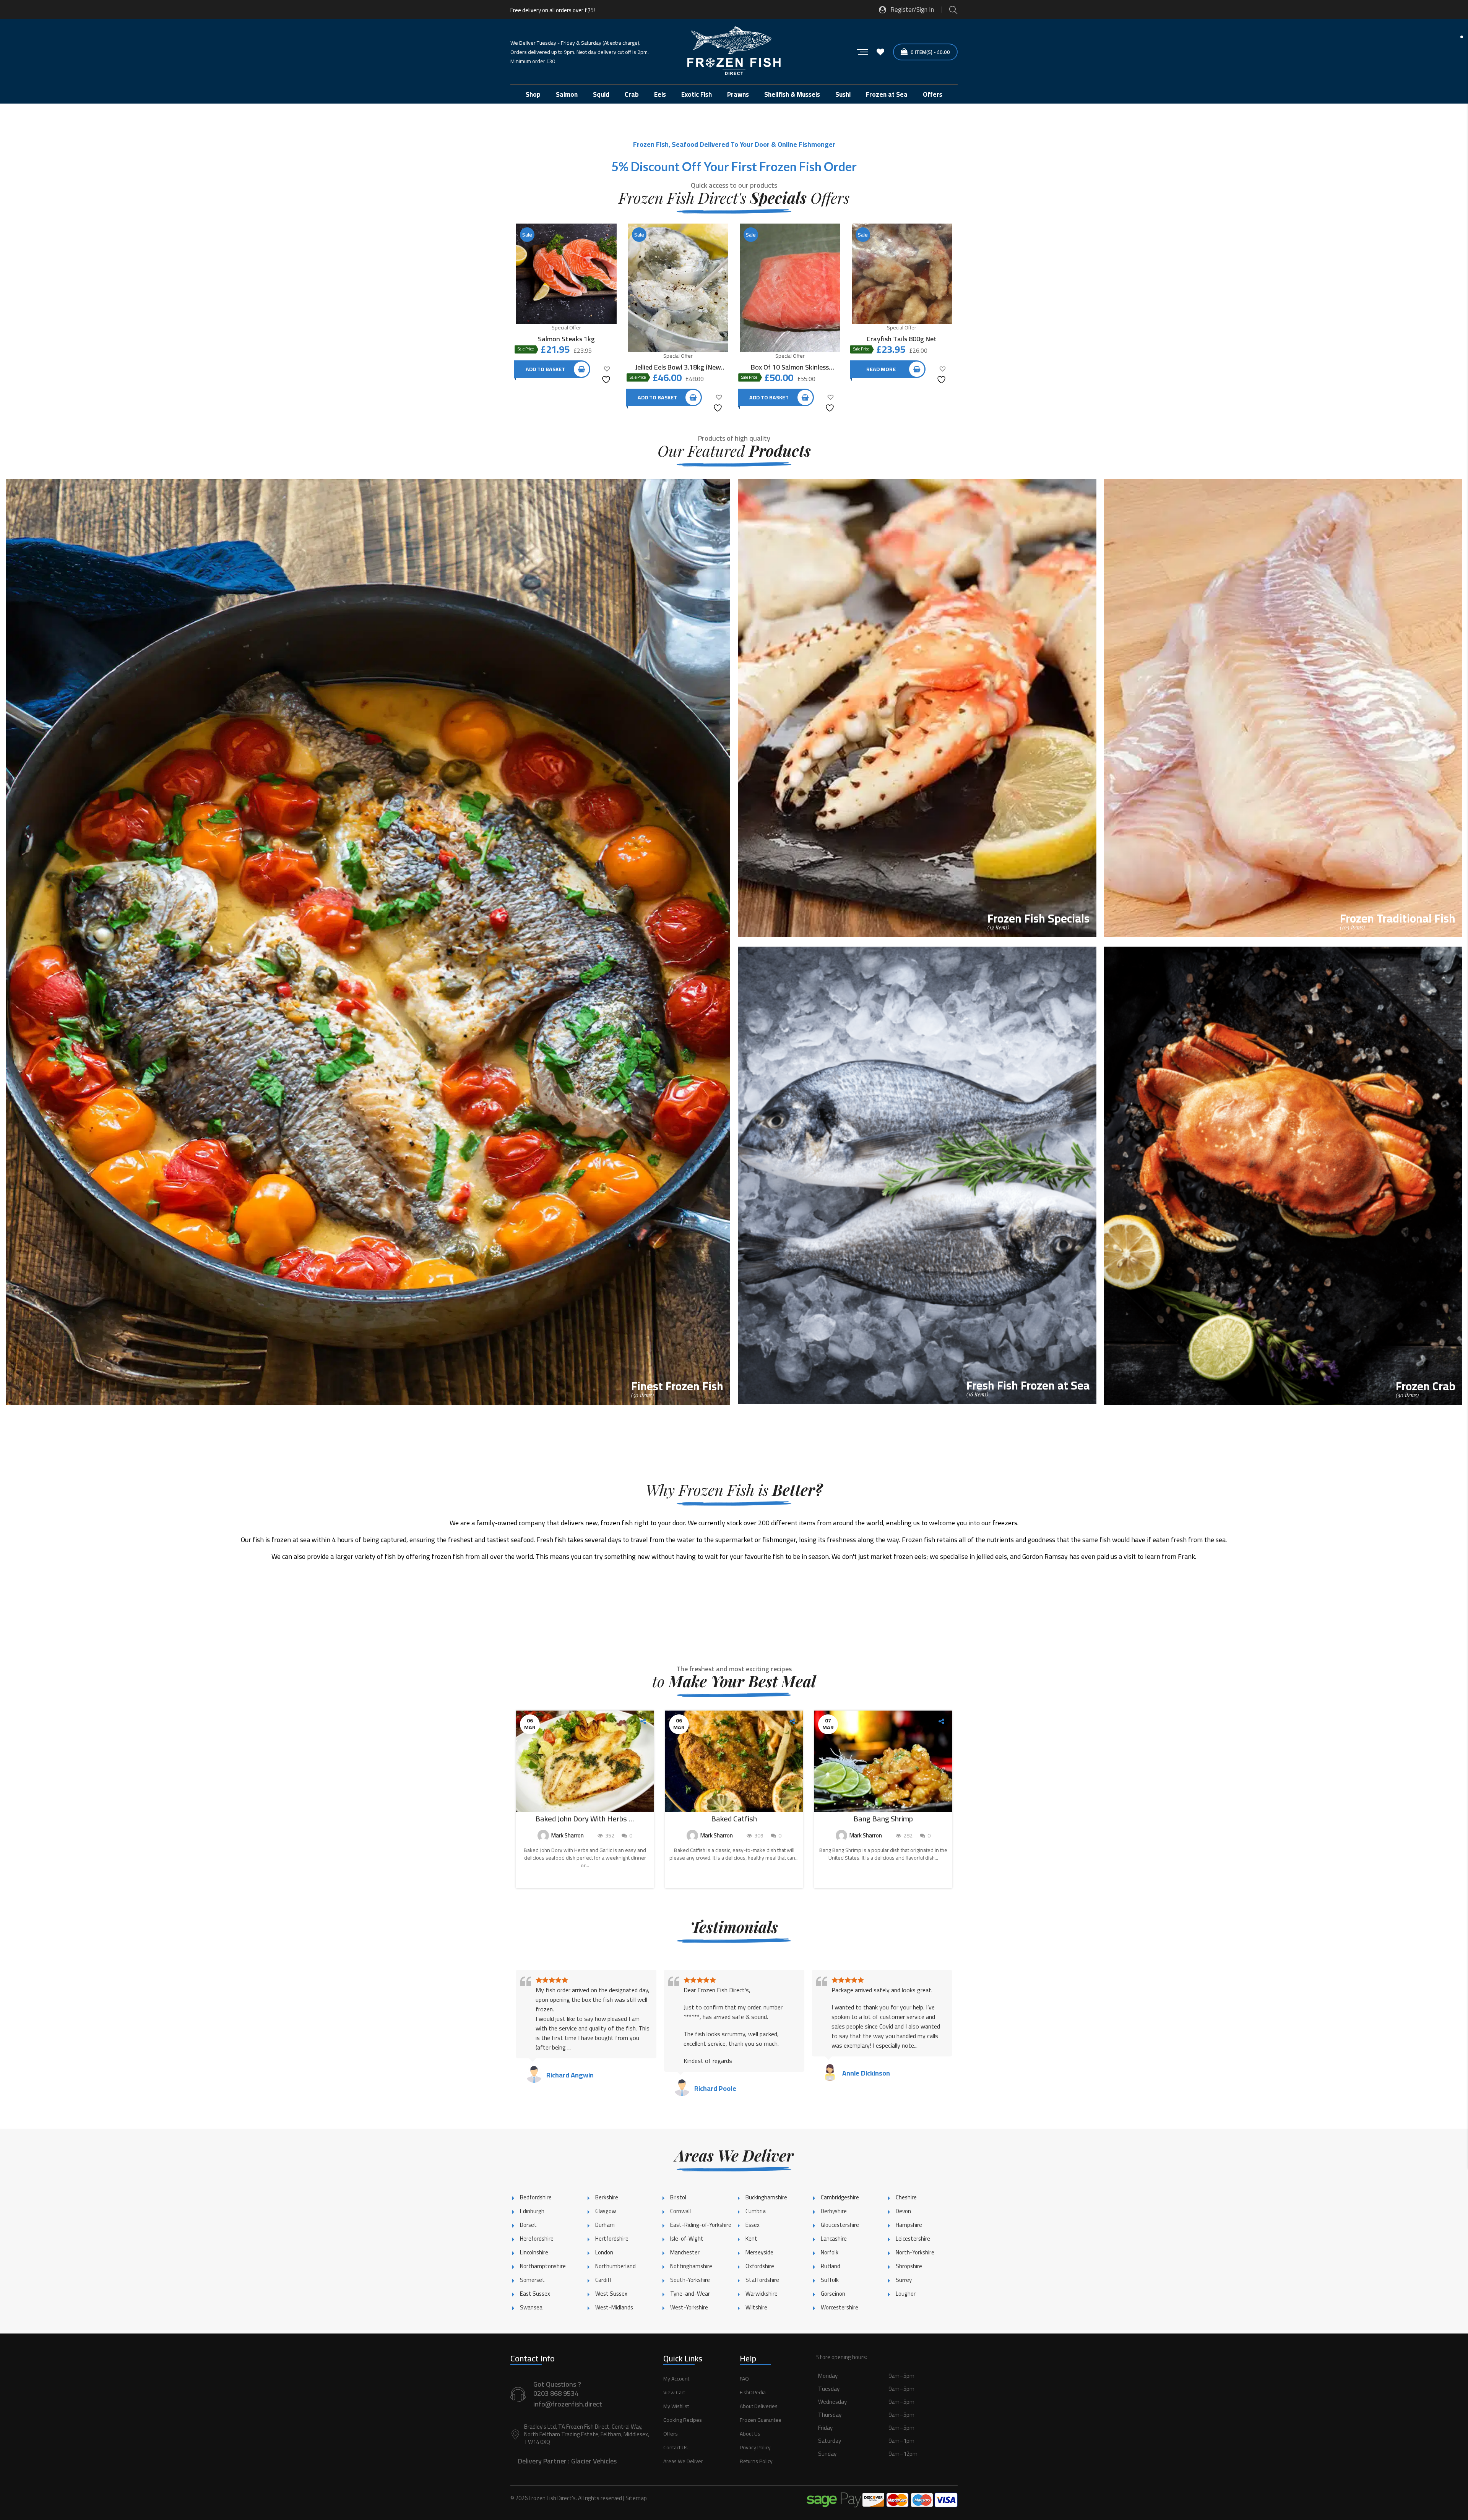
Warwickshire (762, 2294)
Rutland (831, 2266)
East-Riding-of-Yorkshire (701, 2225)
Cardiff (604, 2280)
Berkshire (607, 2197)
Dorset (528, 2225)
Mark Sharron (567, 1835)
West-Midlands (614, 2307)
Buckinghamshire (766, 2197)
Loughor (906, 2294)
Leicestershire (913, 2239)
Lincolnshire (534, 2252)
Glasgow (606, 2211)
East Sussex (535, 2294)
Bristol (678, 2197)
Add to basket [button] (545, 369)
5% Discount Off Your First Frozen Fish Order (734, 166)
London (604, 2252)
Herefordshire (537, 2239)
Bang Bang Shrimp (883, 1819)
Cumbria (756, 2211)
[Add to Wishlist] (607, 374)
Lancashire (834, 2239)
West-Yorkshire (689, 2307)
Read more (881, 369)
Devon (903, 2211)
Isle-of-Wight (687, 2239)
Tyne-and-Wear (690, 2294)
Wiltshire (756, 2307)
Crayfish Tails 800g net (902, 339)
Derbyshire (834, 2211)
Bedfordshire (536, 2197)
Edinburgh (532, 2211)
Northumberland (615, 2266)
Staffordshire (762, 2280)
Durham (605, 2225)
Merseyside (759, 2252)
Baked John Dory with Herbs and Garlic (585, 1819)
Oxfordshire (760, 2266)
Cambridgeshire (840, 2197)
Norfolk (830, 2252)
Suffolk (830, 2280)
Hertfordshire (612, 2239)
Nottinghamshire (691, 2266)
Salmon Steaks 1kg (566, 339)
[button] (887, 2423)
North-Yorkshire (915, 2252)
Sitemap (636, 2498)
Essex (753, 2225)
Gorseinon (833, 2294)
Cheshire (906, 2197)
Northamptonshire (543, 2266)
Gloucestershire (840, 2225)
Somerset (532, 2280)
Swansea (531, 2307)
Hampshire (909, 2225)
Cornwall (680, 2211)
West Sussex (611, 2294)
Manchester (685, 2252)
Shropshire (909, 2266)
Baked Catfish (734, 1819)
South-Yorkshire (690, 2280)
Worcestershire (840, 2307)
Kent (751, 2239)
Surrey (904, 2280)
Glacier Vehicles (594, 2461)
